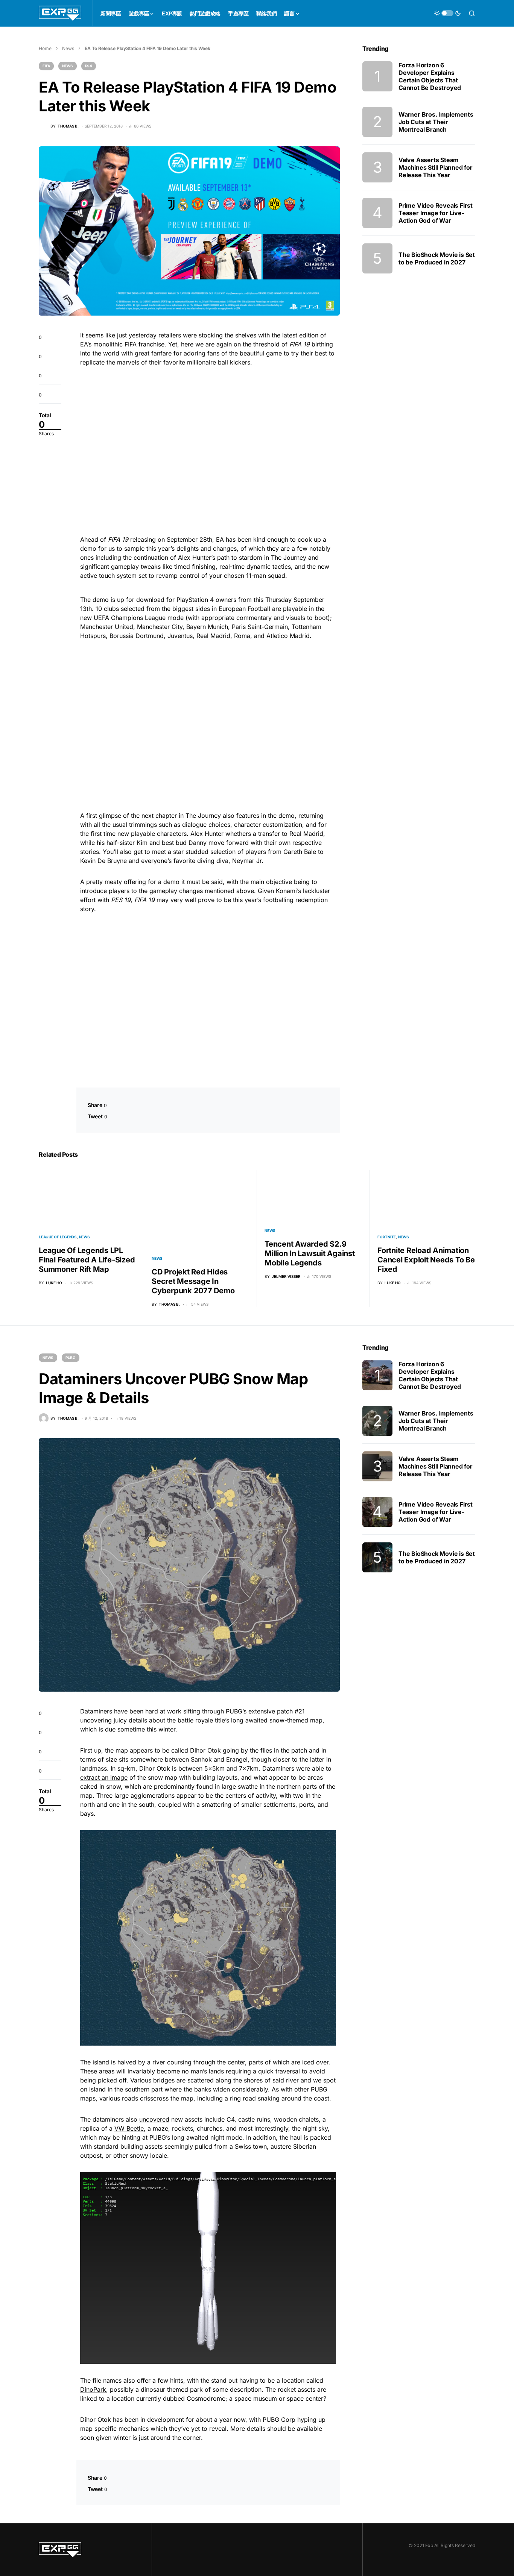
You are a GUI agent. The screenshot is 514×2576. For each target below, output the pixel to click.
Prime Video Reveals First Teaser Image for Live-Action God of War (436, 213)
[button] (447, 13)
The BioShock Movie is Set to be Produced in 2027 (437, 258)
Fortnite (387, 1237)
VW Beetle (129, 2128)
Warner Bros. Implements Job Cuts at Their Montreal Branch (436, 122)
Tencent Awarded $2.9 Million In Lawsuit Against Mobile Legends (310, 1253)
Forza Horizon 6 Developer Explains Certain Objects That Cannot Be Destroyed (430, 76)
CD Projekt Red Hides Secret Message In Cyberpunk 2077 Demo (193, 1281)
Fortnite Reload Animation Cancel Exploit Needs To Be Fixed (426, 1260)
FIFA (46, 66)
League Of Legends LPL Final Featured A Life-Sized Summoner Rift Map (87, 1260)
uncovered (154, 2119)
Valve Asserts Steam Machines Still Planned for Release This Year (436, 167)
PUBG (71, 1358)
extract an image (104, 1777)
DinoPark (93, 2389)
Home (45, 48)
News (68, 48)
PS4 (89, 66)
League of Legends (58, 1237)
